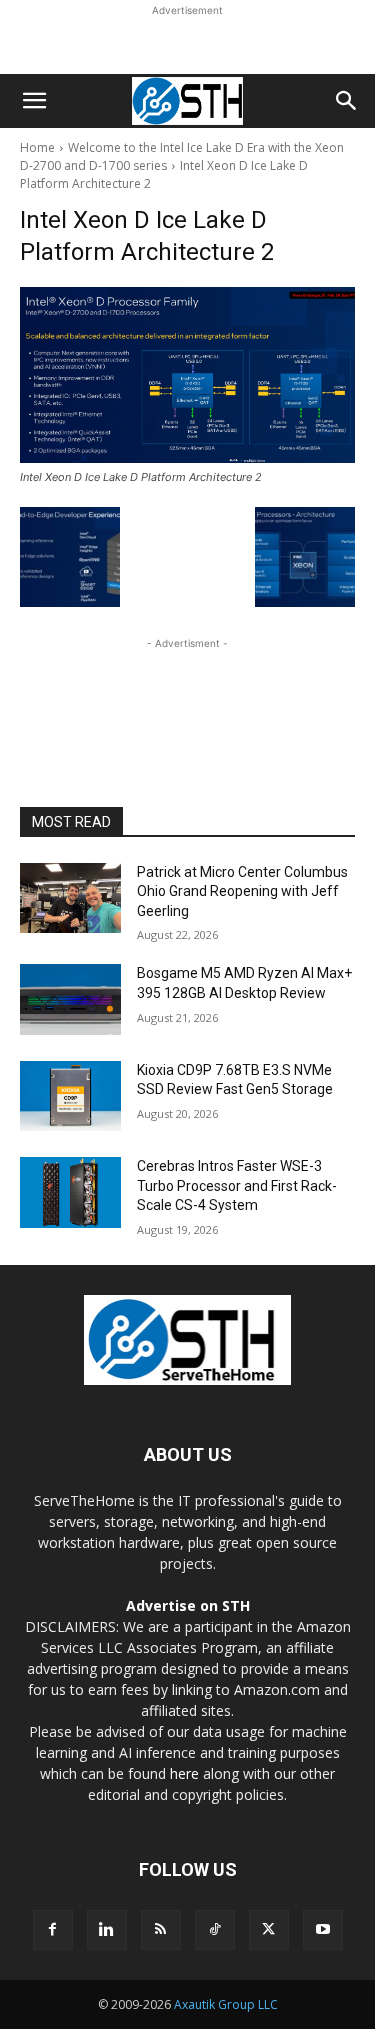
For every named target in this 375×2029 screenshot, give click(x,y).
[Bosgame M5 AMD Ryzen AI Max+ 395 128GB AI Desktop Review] (70, 999)
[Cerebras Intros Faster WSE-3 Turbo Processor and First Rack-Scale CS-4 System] (70, 1192)
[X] (269, 1930)
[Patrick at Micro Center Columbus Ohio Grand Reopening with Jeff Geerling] (70, 898)
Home (37, 147)
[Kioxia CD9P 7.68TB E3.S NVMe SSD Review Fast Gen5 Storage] (70, 1096)
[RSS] (161, 1930)
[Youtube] (323, 1930)
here (184, 1773)
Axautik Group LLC (226, 2004)
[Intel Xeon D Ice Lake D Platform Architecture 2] (187, 375)
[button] (34, 101)
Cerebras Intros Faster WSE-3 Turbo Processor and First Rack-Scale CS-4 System (237, 1185)
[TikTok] (215, 1930)
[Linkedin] (107, 1930)
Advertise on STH (188, 1605)
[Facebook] (53, 1930)
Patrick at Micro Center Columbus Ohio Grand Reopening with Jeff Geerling (242, 891)
